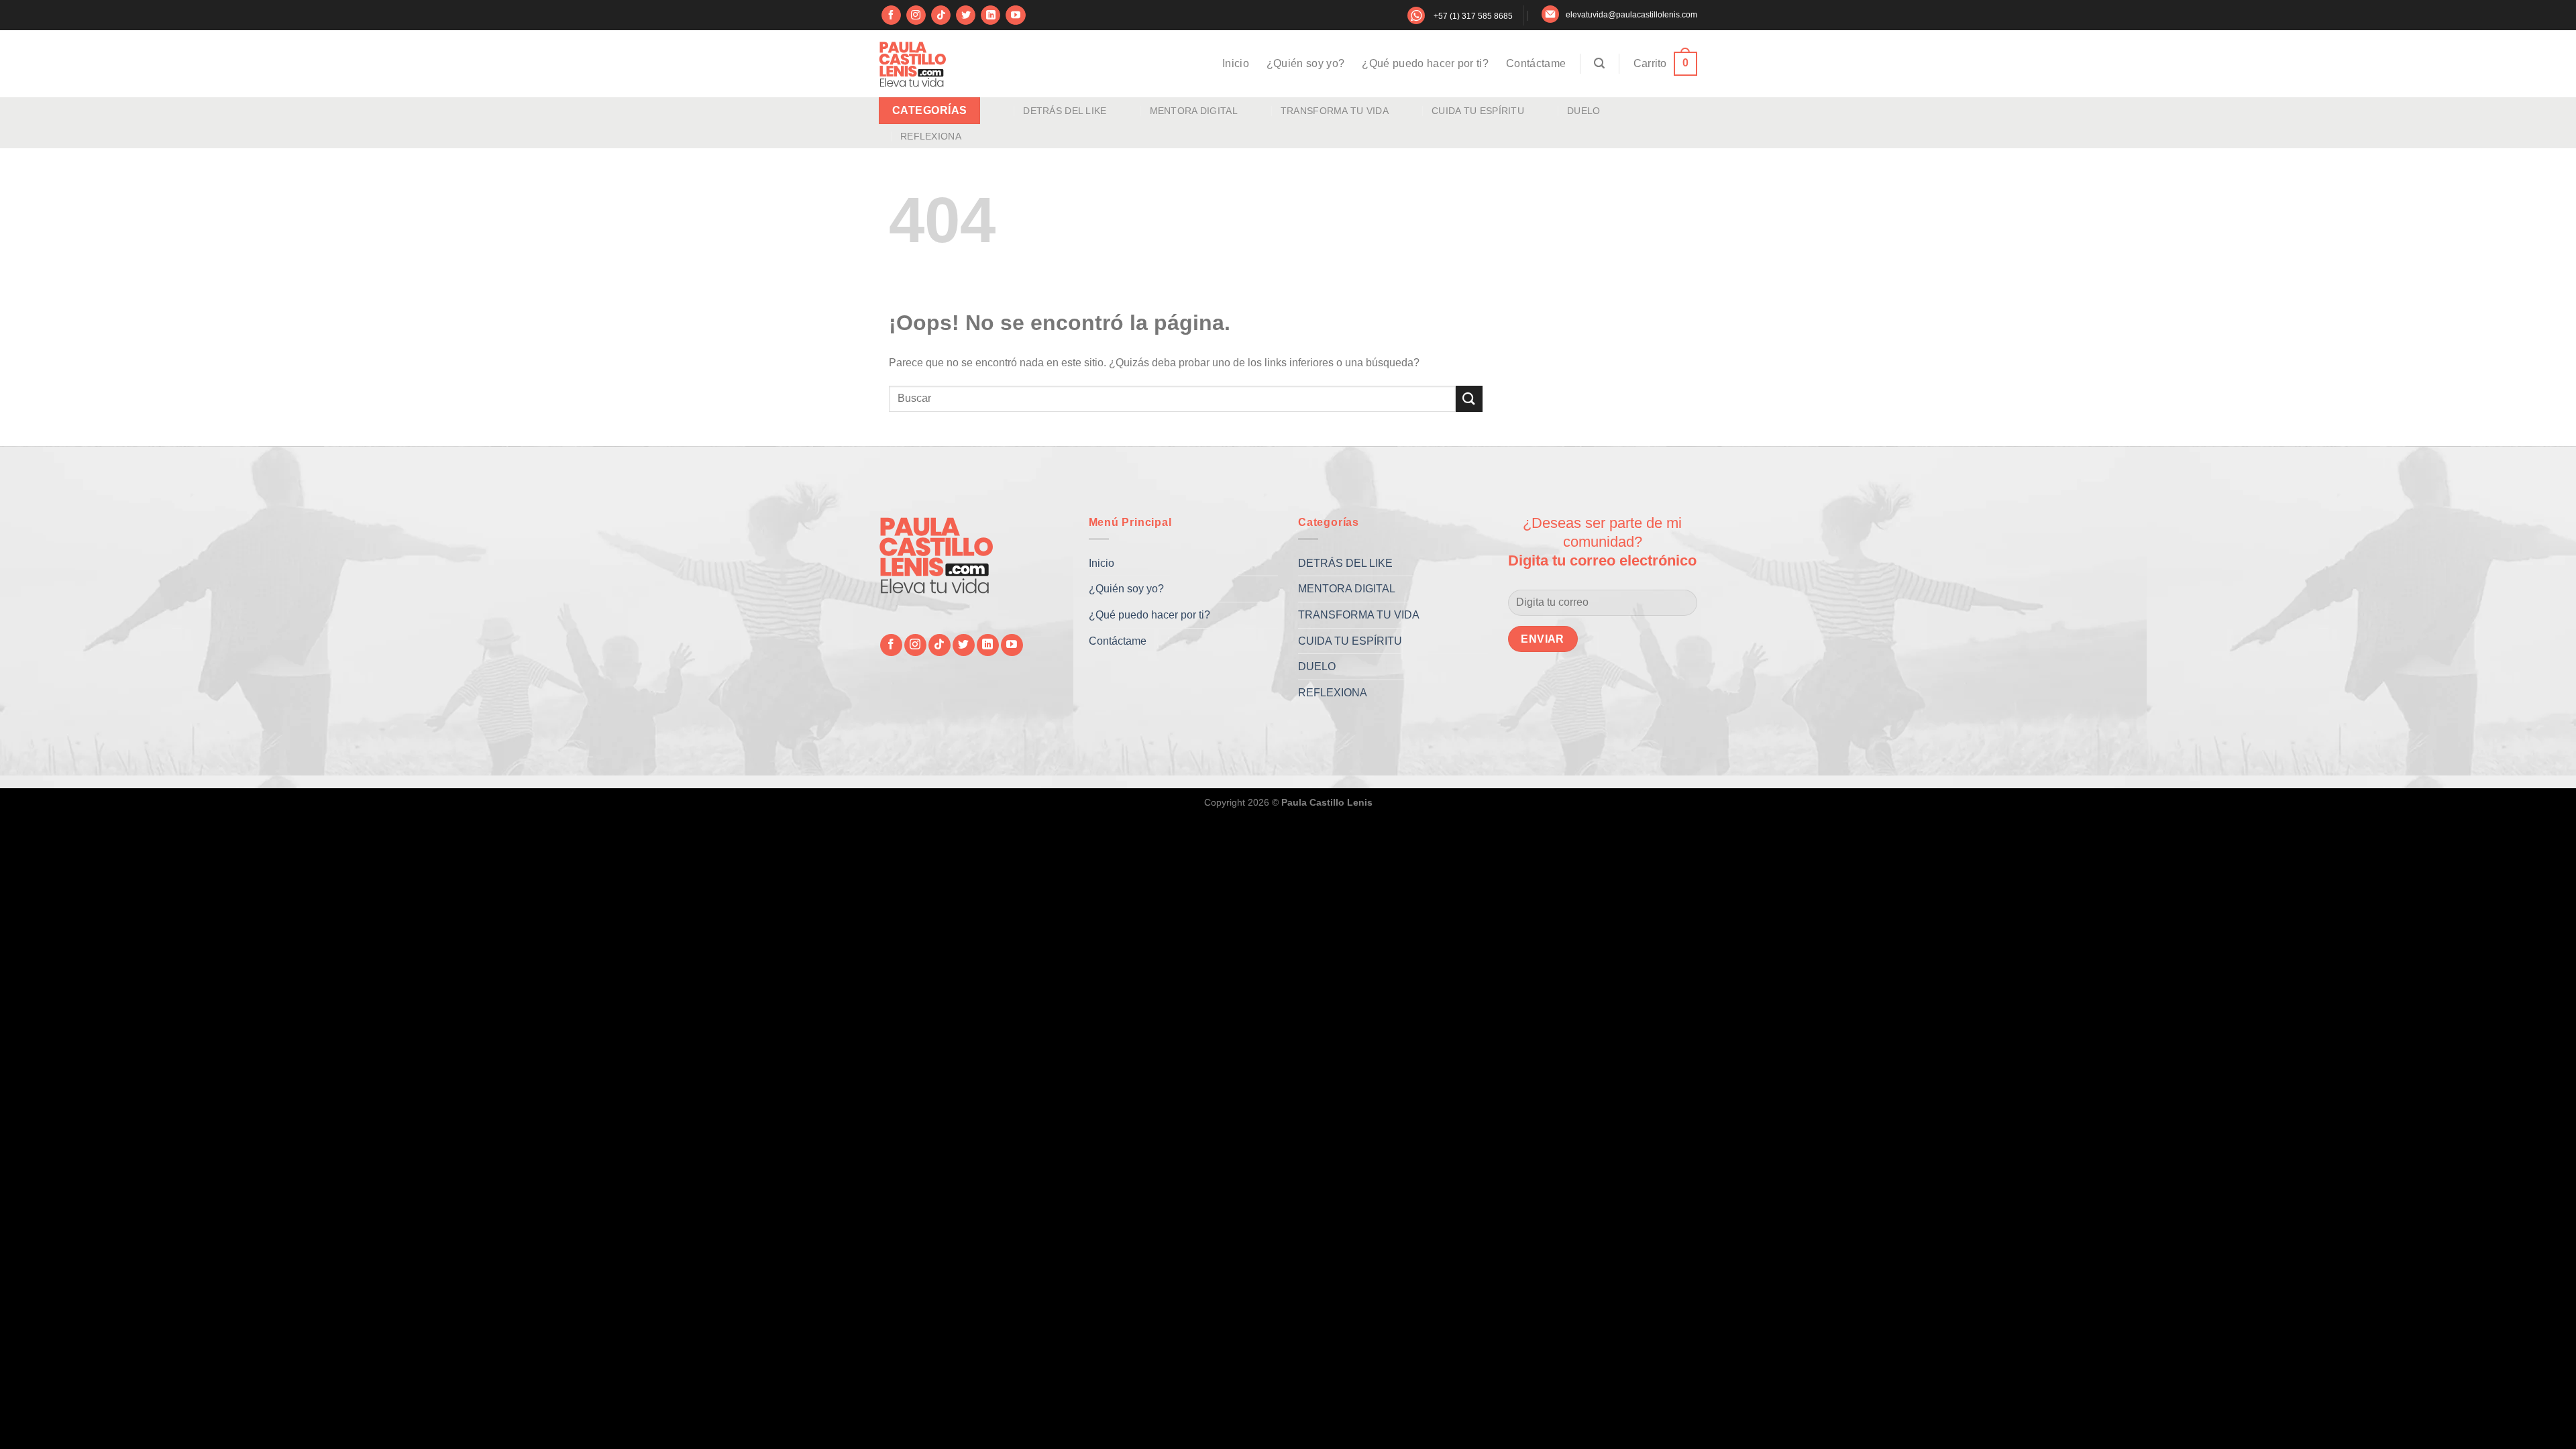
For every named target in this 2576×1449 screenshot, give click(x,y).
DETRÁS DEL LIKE (1065, 111)
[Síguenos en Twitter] (966, 15)
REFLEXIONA (931, 136)
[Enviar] (1469, 399)
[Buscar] (1599, 63)
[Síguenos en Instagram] (916, 15)
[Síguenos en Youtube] (1015, 15)
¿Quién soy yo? (1305, 63)
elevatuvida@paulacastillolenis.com (1631, 15)
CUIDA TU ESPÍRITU (1478, 111)
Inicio (1236, 63)
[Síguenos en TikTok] (941, 15)
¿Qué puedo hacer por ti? (1425, 63)
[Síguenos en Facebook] (891, 15)
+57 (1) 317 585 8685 (1473, 16)
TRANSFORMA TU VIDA (1335, 111)
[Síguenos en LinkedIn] (990, 15)
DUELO (1584, 111)
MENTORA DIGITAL (1194, 111)
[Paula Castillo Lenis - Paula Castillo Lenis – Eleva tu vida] (912, 64)
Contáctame (1536, 63)
